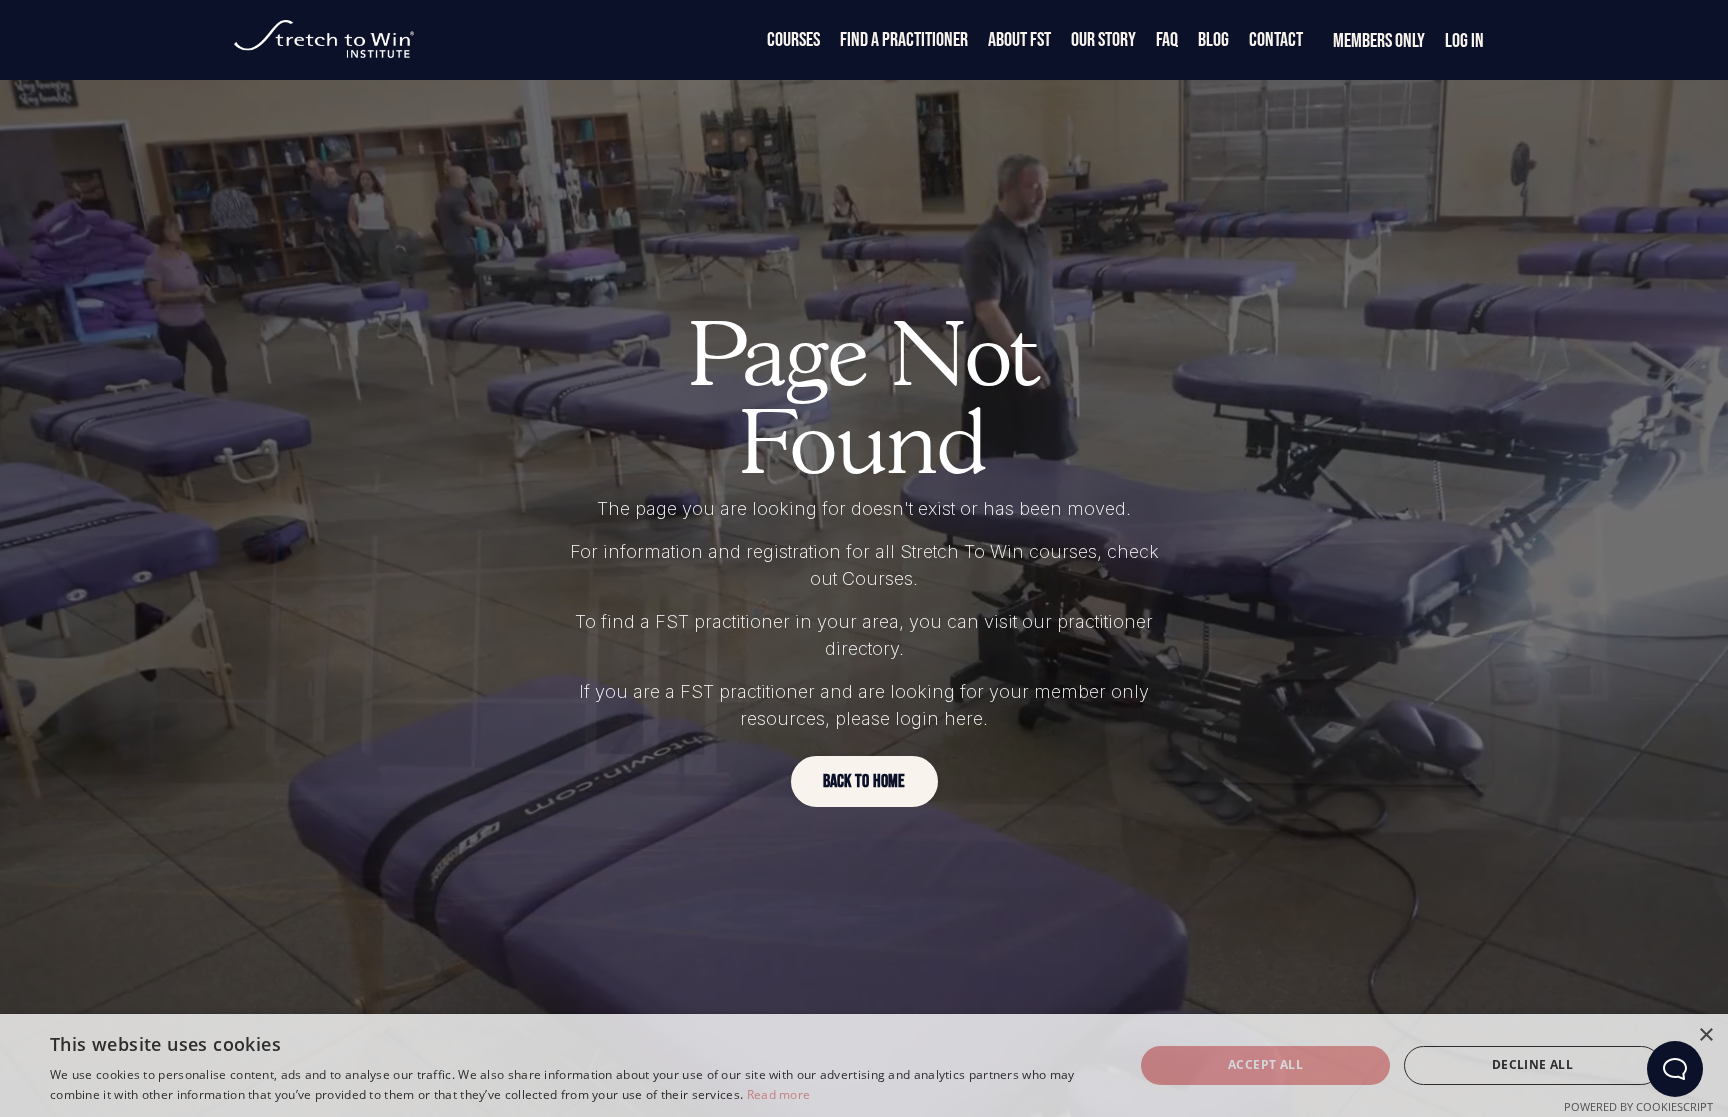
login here (939, 718)
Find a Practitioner (904, 40)
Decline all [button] (1532, 1064)
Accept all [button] (1265, 1064)
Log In (1464, 41)
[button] (864, 781)
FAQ (1167, 40)
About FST (1019, 40)
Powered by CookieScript (1638, 1106)
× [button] (1705, 1035)
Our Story (1103, 40)
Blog (1213, 40)
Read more (779, 1094)
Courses (793, 40)
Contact (1276, 40)
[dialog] (864, 1065)
